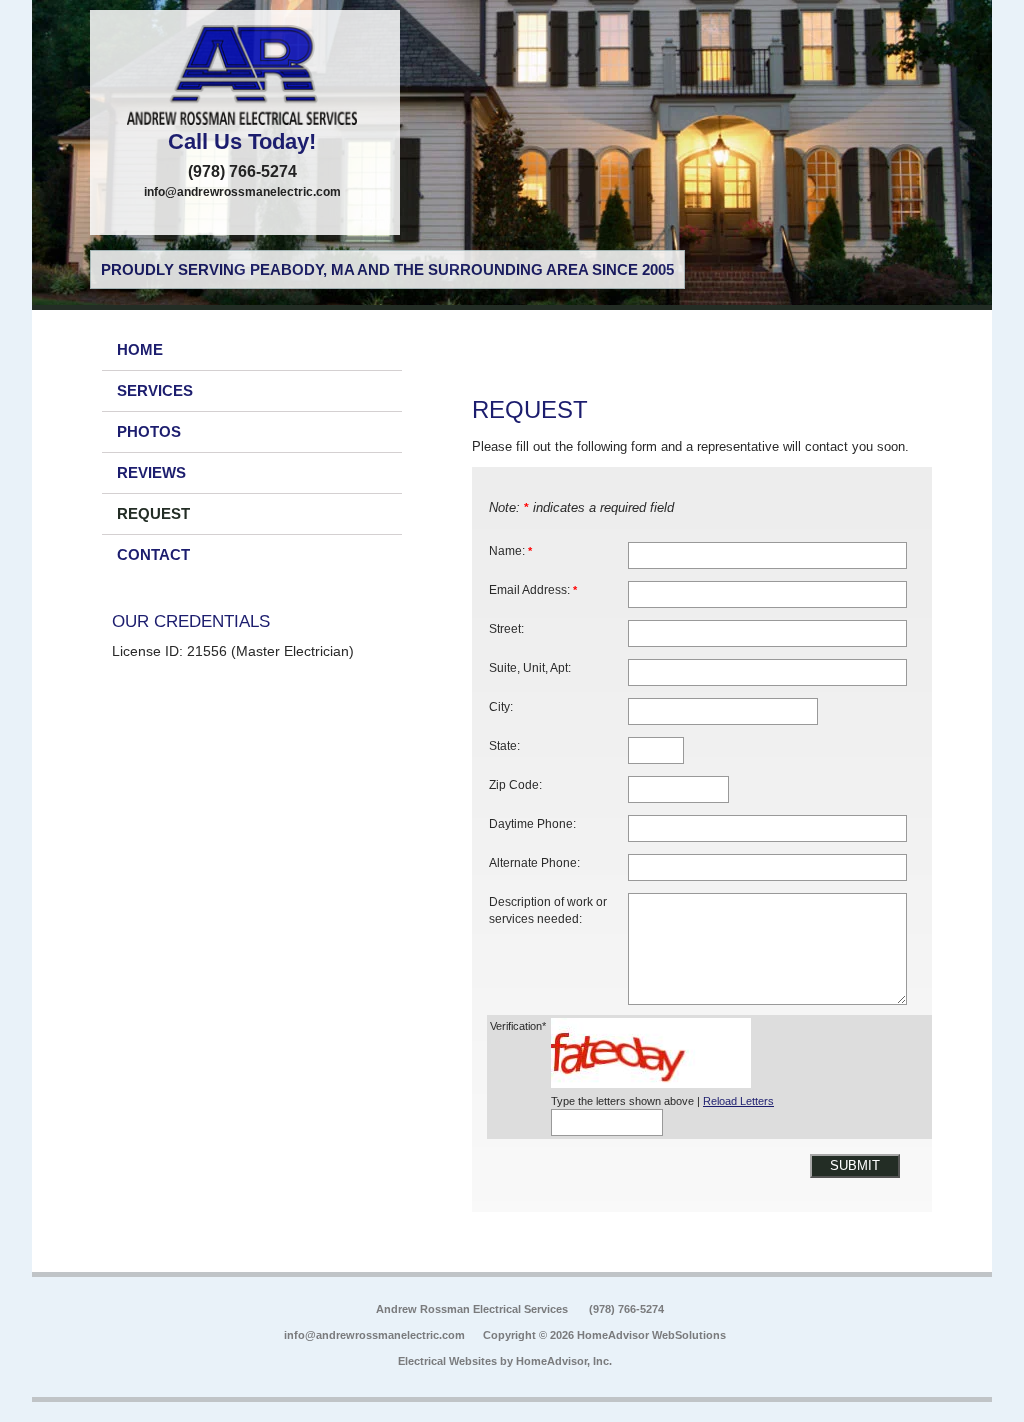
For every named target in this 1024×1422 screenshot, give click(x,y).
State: (504, 745)
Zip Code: (515, 784)
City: (501, 706)
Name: (510, 550)
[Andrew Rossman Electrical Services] (245, 75)
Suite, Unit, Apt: (530, 667)
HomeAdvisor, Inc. (564, 1361)
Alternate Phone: (534, 862)
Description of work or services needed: (548, 910)
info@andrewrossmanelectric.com (242, 192)
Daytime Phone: (532, 823)
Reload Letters (738, 1101)
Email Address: (533, 589)
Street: (506, 628)
